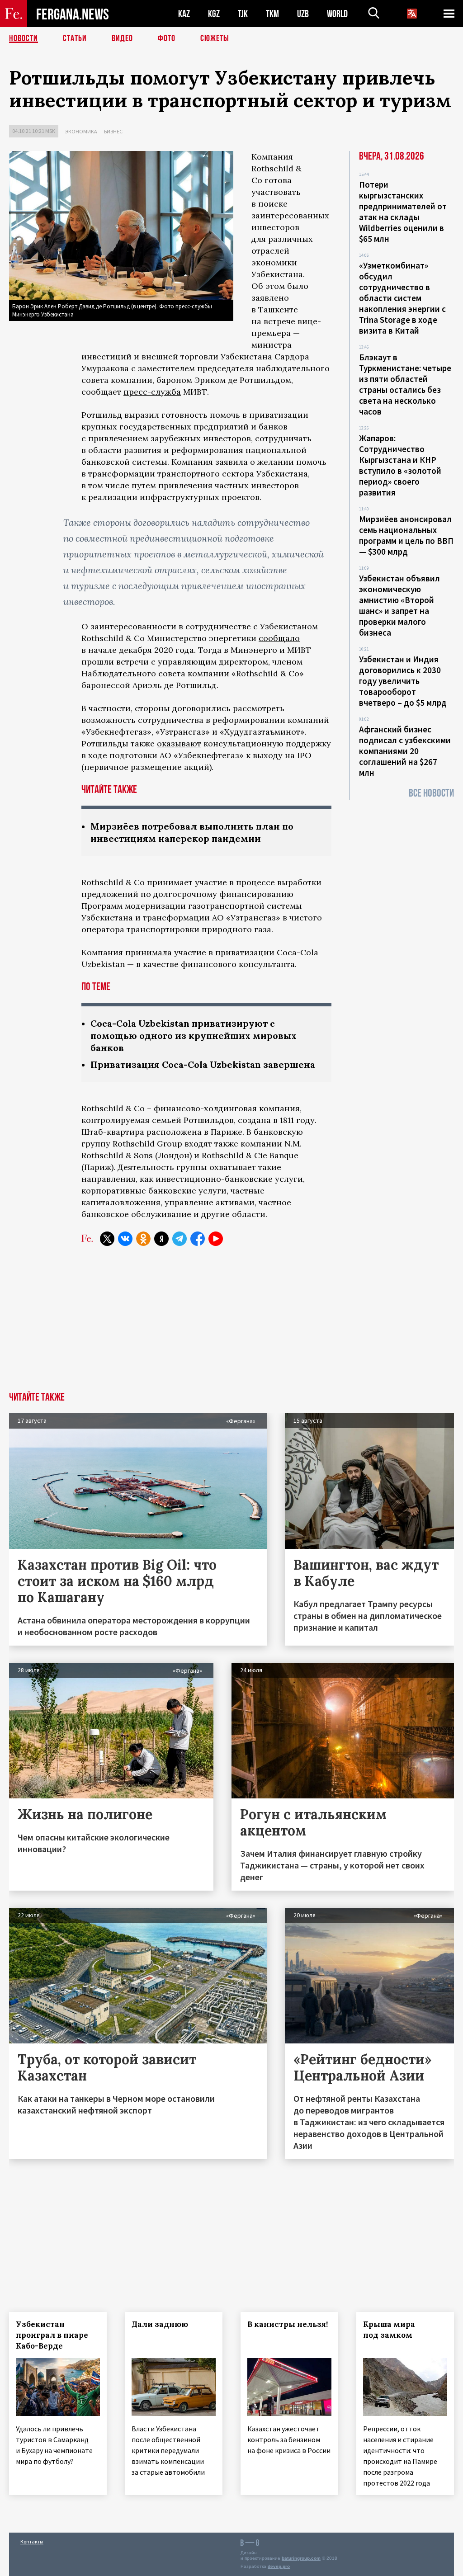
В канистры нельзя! (288, 2324)
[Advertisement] (231, 1324)
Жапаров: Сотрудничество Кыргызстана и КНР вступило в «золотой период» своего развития (400, 465)
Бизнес (113, 131)
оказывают (179, 743)
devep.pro (279, 2566)
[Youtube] (216, 1239)
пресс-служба (152, 392)
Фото (167, 38)
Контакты (32, 2541)
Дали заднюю (160, 2324)
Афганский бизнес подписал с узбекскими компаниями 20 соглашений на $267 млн (405, 751)
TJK (243, 14)
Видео (122, 38)
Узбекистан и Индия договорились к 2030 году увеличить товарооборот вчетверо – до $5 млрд (403, 681)
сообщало (279, 638)
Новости (24, 38)
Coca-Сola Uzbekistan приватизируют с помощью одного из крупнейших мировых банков (194, 1036)
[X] (107, 1239)
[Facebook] (198, 1239)
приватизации (245, 952)
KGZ (214, 14)
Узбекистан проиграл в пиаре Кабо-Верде (52, 2335)
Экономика (81, 131)
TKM (272, 14)
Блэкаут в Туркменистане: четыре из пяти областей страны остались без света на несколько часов (405, 384)
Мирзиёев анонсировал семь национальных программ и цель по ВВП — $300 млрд (406, 535)
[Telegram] (180, 1239)
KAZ (184, 14)
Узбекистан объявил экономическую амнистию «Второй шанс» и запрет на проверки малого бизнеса (399, 605)
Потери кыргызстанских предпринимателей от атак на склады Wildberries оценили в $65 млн (403, 212)
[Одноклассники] (143, 1239)
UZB (303, 14)
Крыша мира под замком (389, 2330)
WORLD (337, 14)
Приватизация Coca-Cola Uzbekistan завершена (203, 1064)
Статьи (75, 38)
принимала (149, 952)
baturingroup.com (301, 2558)
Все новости (431, 793)
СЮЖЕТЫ (215, 38)
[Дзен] (161, 1239)
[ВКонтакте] (125, 1239)
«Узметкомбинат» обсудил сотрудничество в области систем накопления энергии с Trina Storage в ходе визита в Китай (402, 298)
